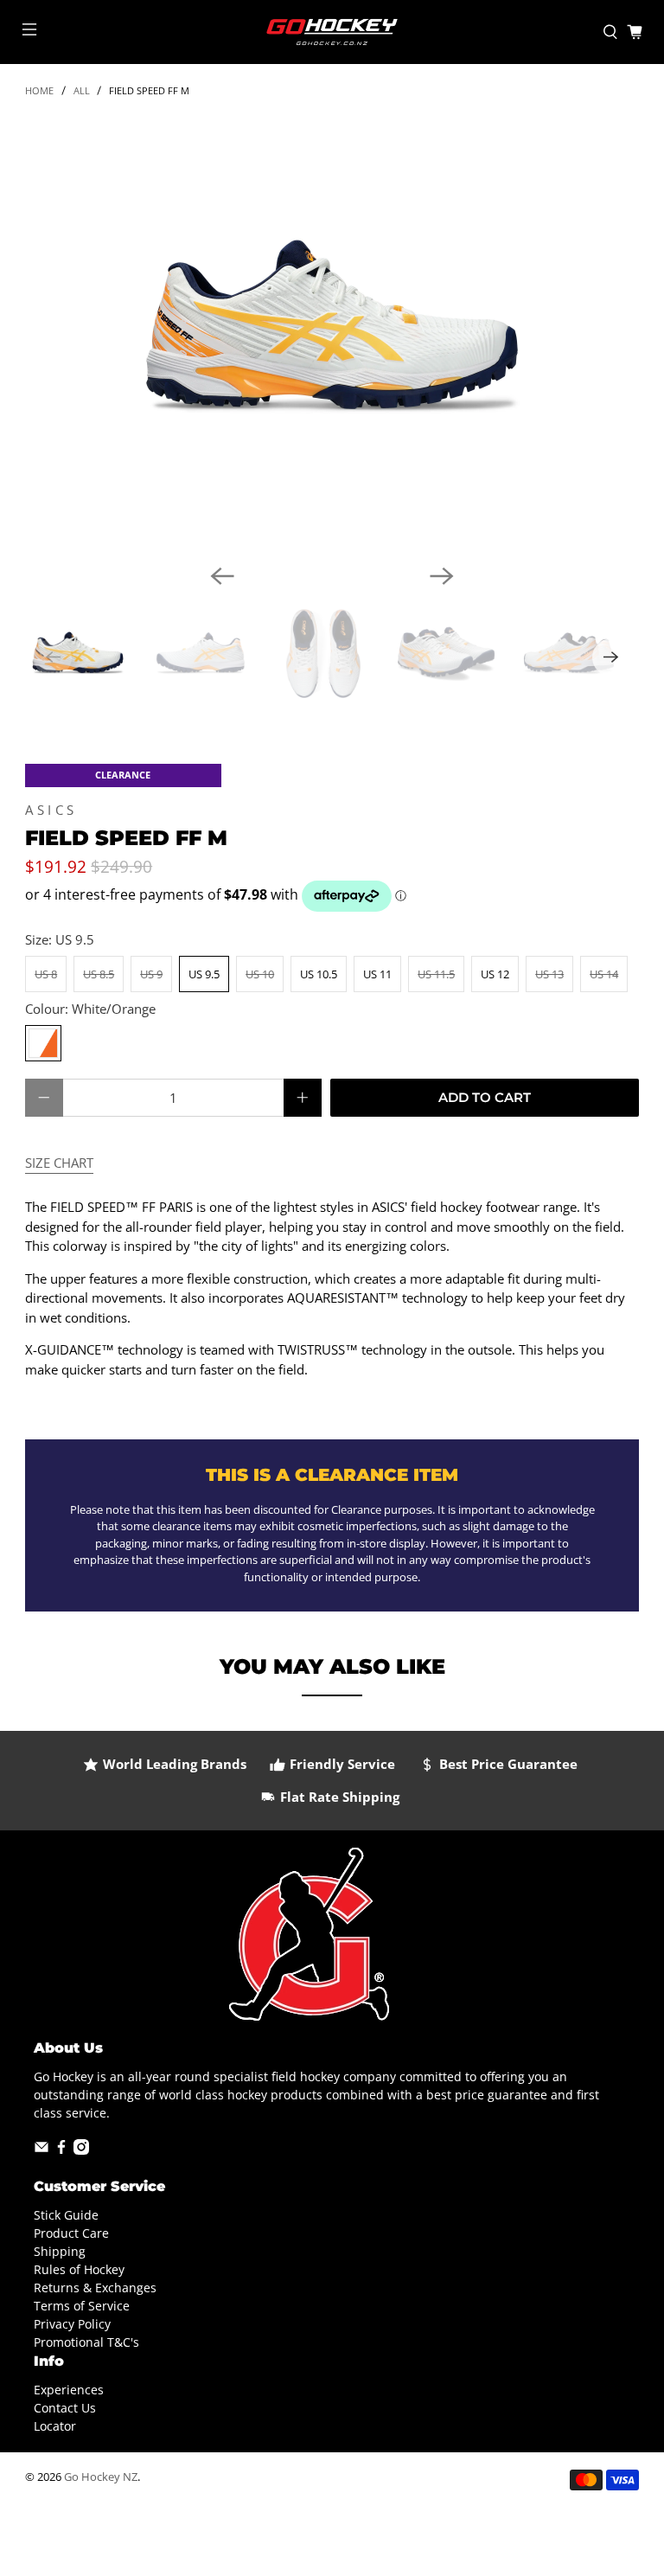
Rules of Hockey (79, 2269)
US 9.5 (204, 974)
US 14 (604, 974)
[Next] (442, 576)
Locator (55, 2426)
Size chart (59, 1163)
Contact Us (65, 2408)
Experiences (69, 2390)
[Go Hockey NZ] (332, 32)
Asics (51, 810)
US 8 (46, 974)
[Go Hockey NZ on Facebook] (61, 2150)
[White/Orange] (43, 1043)
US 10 (260, 974)
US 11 (377, 974)
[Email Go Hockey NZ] (41, 2150)
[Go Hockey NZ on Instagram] (81, 2150)
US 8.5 (99, 974)
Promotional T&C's (86, 2342)
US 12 (495, 974)
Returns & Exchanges (95, 2288)
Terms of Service (82, 2306)
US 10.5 (319, 974)
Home (39, 90)
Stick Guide (66, 2215)
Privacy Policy (72, 2324)
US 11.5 (436, 974)
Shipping (60, 2251)
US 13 (549, 974)
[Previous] (222, 576)
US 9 (151, 974)
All (82, 90)
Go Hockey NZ (101, 2477)
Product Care (71, 2233)
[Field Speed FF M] (332, 334)
